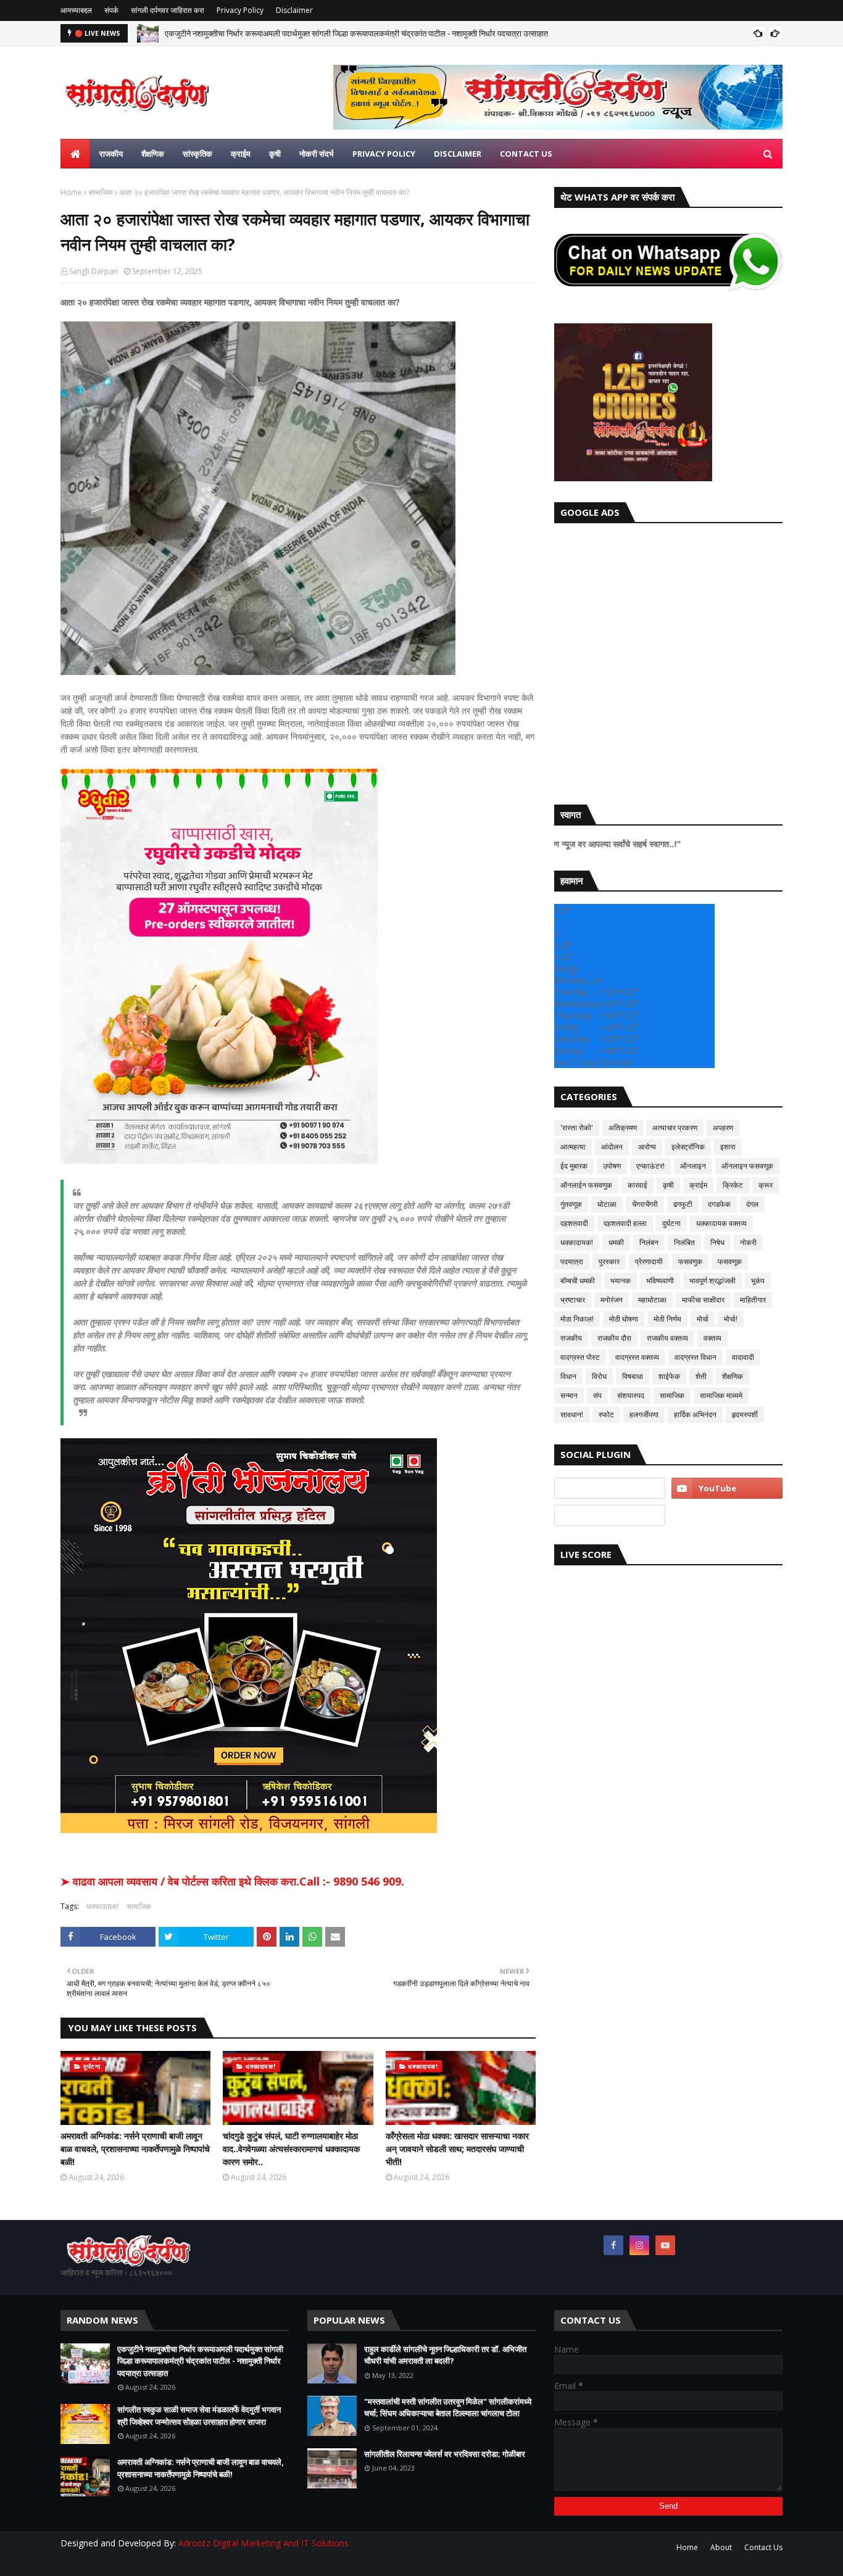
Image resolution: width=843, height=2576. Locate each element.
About (721, 2547)
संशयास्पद (631, 1395)
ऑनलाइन (693, 1166)
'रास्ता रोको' (577, 1128)
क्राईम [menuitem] (241, 154)
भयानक (621, 1281)
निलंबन (649, 1242)
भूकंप (758, 1281)
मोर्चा (703, 1319)
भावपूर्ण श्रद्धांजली (712, 1281)
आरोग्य (647, 1147)
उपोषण (612, 1166)
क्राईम (698, 1185)
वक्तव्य (712, 1338)
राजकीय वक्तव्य (667, 1338)
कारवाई (637, 1185)
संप (597, 1395)
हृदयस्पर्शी (745, 1414)
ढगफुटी (683, 1204)
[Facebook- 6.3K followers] (610, 1515)
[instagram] (639, 2245)
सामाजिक (101, 192)
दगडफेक (719, 1204)
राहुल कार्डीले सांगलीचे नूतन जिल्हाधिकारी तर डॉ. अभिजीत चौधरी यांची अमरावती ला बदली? (445, 2355)
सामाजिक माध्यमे (721, 1395)
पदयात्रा (572, 1261)
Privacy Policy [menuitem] (384, 154)
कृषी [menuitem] (275, 154)
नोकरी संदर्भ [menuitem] (317, 154)
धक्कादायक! (103, 1906)
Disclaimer (294, 10)
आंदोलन (612, 1147)
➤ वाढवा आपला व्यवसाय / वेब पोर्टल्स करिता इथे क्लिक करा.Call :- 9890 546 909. (232, 1881)
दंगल (752, 1204)
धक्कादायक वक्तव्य (721, 1223)
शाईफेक (669, 1376)
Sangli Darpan (93, 271)
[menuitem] (75, 154)
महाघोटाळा (652, 1300)
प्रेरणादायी (649, 1261)
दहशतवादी (574, 1223)
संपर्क (111, 10)
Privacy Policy (240, 10)
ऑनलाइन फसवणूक (747, 1166)
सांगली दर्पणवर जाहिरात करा (168, 10)
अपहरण (723, 1128)
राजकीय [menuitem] (111, 154)
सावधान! (572, 1414)
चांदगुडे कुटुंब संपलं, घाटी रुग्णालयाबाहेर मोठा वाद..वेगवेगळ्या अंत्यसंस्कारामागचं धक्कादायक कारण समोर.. (291, 2149)
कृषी (668, 1185)
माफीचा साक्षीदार (703, 1300)
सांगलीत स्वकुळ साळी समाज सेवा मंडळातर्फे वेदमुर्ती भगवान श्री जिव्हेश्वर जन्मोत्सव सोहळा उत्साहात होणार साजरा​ (199, 2416)
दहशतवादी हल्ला (625, 1223)
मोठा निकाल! (577, 1319)
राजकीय (571, 1338)
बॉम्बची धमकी (578, 1281)
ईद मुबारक (574, 1166)
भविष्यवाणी (660, 1281)
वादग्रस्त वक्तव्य (637, 1357)
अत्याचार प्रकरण (675, 1128)
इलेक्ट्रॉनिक (688, 1147)
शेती (701, 1376)
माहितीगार (753, 1300)
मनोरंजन (612, 1300)
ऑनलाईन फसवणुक (586, 1185)
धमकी (616, 1242)
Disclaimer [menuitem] (458, 154)
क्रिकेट (733, 1185)
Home (71, 192)
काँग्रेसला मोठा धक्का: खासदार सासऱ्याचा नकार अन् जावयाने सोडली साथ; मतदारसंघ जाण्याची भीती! (457, 2149)
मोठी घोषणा (624, 1319)
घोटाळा (607, 1204)
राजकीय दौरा (614, 1338)
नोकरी (748, 1242)
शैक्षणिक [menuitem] (153, 154)
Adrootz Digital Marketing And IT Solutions (264, 2543)
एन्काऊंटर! (650, 1166)
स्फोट (606, 1414)
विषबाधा (633, 1376)
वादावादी (743, 1357)
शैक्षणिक (733, 1376)
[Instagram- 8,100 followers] (610, 1488)
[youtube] (727, 1488)
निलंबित (684, 1242)
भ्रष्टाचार (573, 1300)
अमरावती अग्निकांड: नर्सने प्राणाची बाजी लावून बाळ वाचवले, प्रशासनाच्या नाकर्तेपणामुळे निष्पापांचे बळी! (135, 2149)
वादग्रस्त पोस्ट (580, 1357)
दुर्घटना (671, 1223)
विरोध (599, 1376)
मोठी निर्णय (667, 1319)
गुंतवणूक (571, 1204)
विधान (568, 1376)
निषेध (717, 1242)
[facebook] (613, 2245)
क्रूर (766, 1185)
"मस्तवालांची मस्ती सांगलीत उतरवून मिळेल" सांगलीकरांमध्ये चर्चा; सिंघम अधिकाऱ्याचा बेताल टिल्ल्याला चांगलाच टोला (448, 2408)
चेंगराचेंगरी (645, 1204)
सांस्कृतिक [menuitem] (197, 154)
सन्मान (569, 1395)
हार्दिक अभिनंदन (695, 1414)
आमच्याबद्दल (76, 10)
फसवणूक (730, 1261)
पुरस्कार (609, 1261)
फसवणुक (690, 1261)
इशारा (728, 1147)
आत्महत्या (573, 1147)
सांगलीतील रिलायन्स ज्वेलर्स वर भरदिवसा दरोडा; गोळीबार (445, 2454)
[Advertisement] (668, 661)
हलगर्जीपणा (644, 1414)
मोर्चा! (731, 1319)
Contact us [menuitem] (526, 154)
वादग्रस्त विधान (696, 1357)
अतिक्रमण (623, 1128)
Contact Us (763, 2547)
